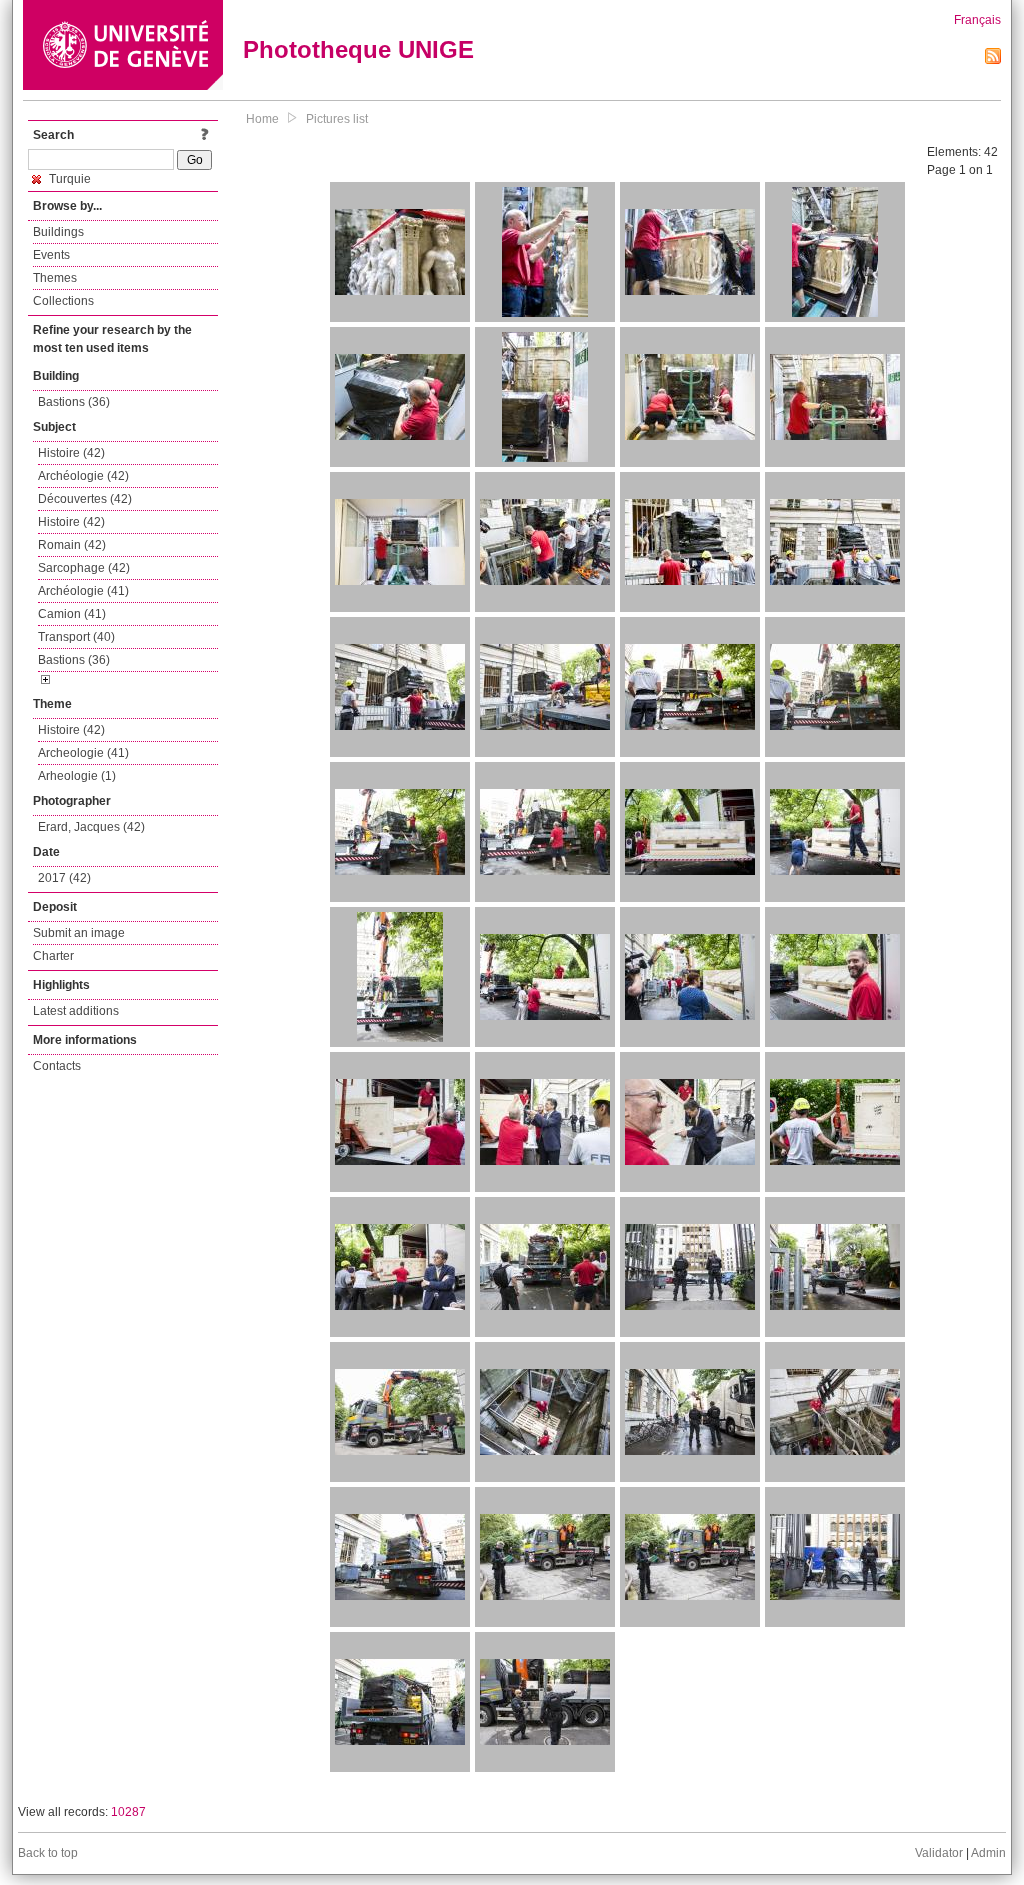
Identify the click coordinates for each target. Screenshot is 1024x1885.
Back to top (48, 1853)
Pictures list (337, 119)
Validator (939, 1853)
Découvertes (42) (85, 499)
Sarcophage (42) (84, 568)
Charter (53, 956)
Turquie (68, 179)
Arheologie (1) (77, 776)
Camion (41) (72, 614)
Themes (55, 278)
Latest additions (76, 1011)
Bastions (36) (74, 402)
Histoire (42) (71, 453)
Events (51, 255)
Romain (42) (72, 545)
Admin (988, 1853)
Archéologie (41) (83, 591)
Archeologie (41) (83, 753)
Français (977, 20)
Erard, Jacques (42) (91, 827)
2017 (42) (64, 878)
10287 (128, 1812)
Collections (63, 301)
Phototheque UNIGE (358, 49)
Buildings (58, 232)
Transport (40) (76, 637)
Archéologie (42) (83, 476)
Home (262, 119)
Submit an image (79, 933)
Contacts (57, 1066)
